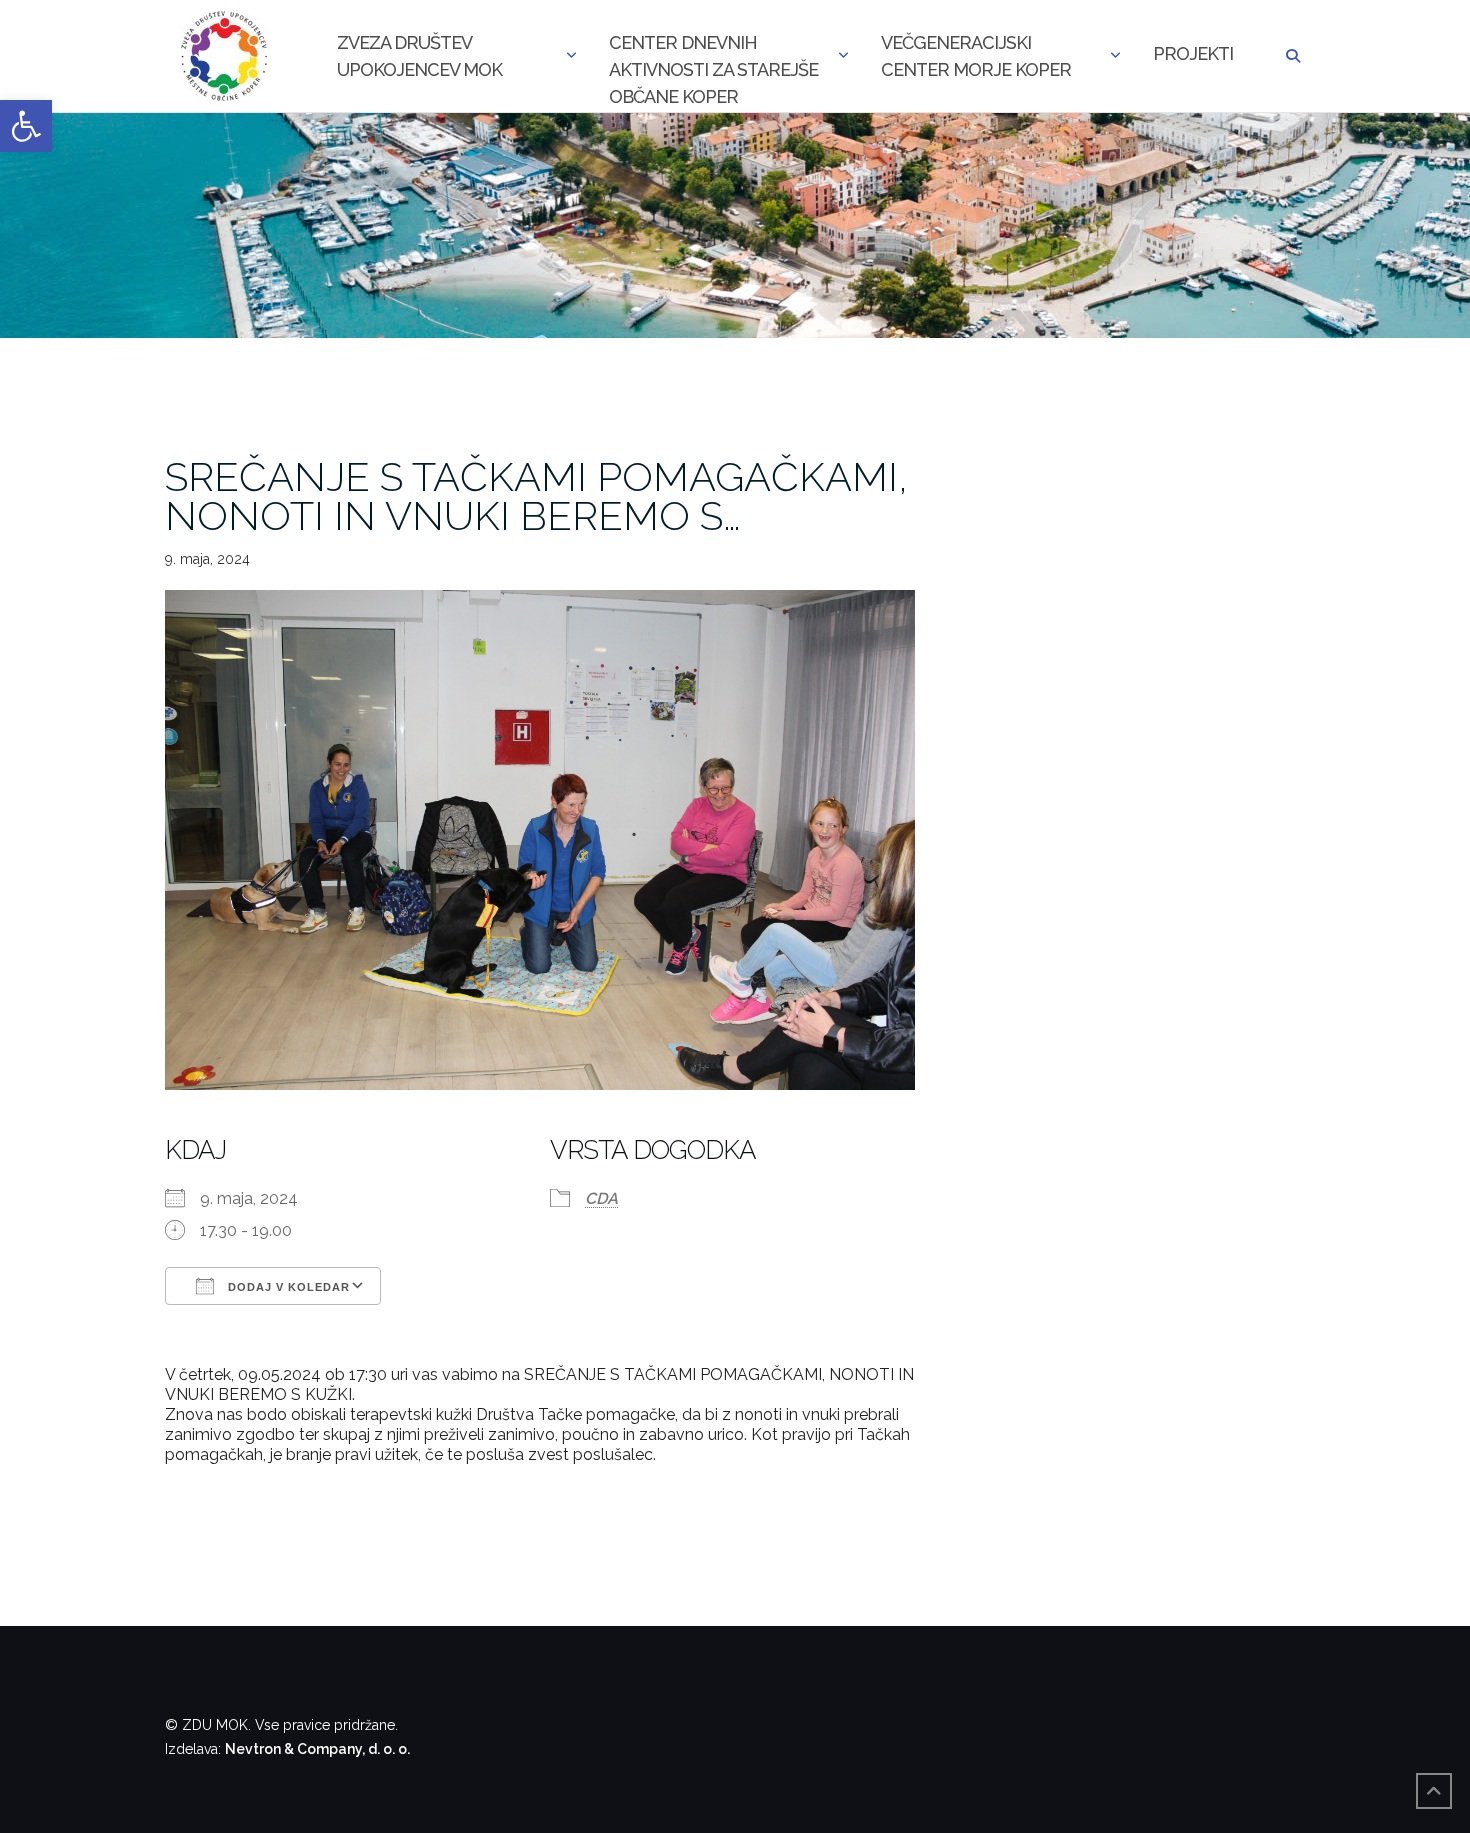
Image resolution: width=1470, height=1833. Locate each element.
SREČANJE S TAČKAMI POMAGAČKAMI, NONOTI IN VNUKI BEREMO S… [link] (536, 496)
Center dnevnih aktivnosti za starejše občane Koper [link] (713, 58)
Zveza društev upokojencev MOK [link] (419, 56)
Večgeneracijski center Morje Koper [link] (976, 56)
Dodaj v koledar (287, 1287)
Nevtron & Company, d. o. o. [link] (317, 1749)
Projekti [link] (1193, 53)
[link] (26, 126)
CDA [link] (601, 1198)
